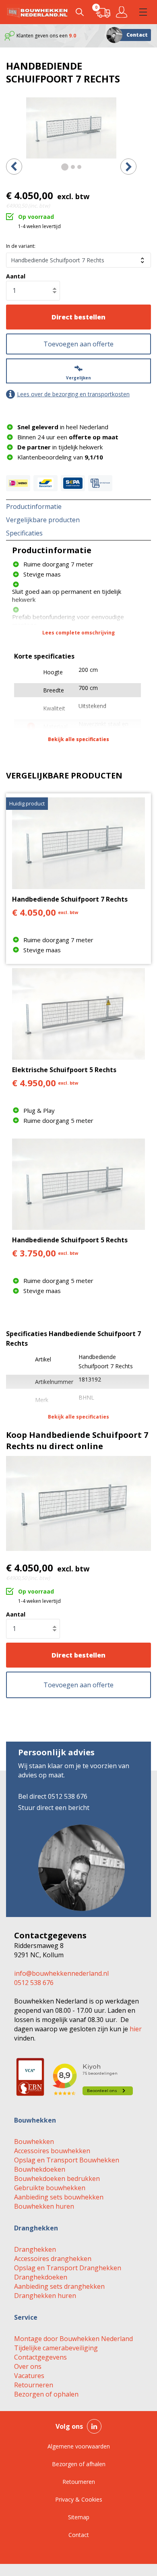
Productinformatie (34, 507)
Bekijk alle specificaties (78, 739)
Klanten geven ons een (46, 36)
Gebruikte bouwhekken (50, 2188)
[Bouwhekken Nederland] (37, 12)
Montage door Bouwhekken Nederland (73, 2339)
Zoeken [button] (80, 12)
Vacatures (29, 2376)
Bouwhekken (34, 2142)
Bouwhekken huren (44, 2206)
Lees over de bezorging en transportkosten (73, 394)
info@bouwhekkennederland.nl (61, 1973)
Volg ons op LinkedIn (94, 2426)
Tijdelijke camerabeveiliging (56, 2348)
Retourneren (34, 2385)
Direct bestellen (78, 317)
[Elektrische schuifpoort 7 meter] (71, 128)
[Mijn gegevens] (123, 12)
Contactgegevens (40, 2357)
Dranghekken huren (45, 2296)
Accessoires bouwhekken (52, 2151)
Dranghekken (35, 2249)
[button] (143, 12)
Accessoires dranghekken (53, 2259)
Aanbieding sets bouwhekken (59, 2197)
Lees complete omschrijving (78, 633)
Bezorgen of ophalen (46, 2394)
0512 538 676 (34, 1983)
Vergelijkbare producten (43, 520)
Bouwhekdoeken (40, 2169)
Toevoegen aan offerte (78, 344)
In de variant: (21, 246)
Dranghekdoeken (41, 2277)
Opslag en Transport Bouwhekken (67, 2160)
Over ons (28, 2366)
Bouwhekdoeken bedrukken (57, 2179)
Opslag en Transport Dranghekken (68, 2268)
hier (136, 2029)
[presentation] (14, 167)
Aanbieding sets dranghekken (59, 2286)
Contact (137, 35)
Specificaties (24, 533)
